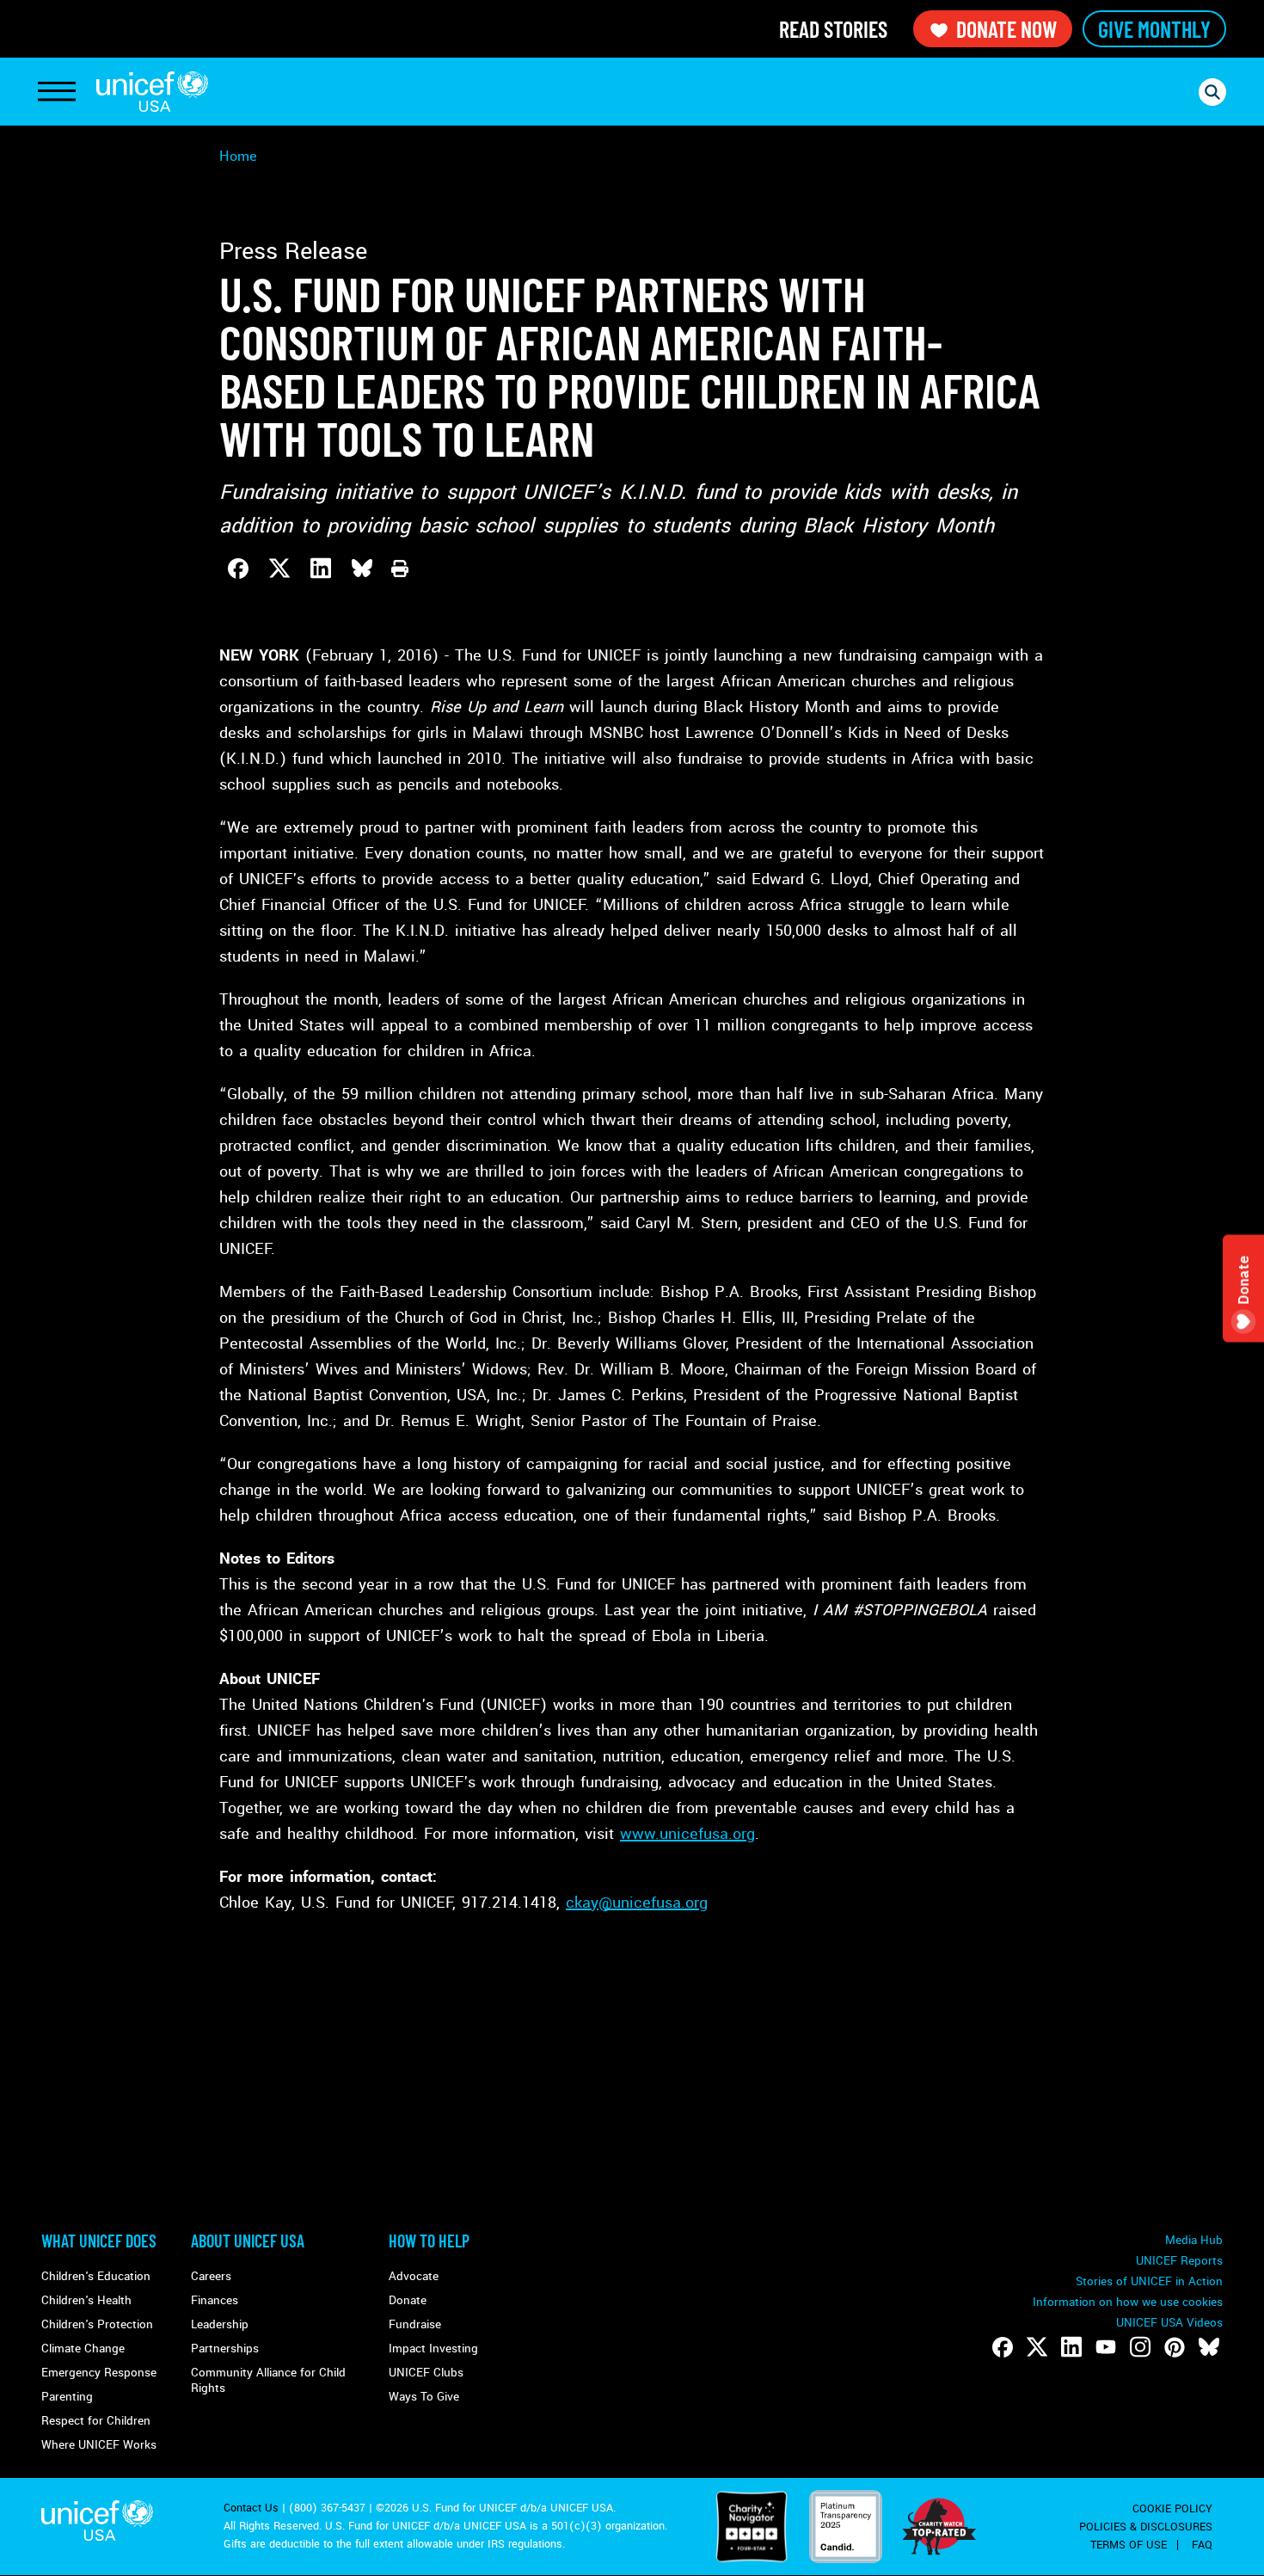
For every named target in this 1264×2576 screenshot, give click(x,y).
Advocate (414, 2276)
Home (238, 156)
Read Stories (833, 29)
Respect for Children (96, 2421)
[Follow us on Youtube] (1106, 2347)
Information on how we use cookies (1128, 2302)
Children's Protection (97, 2324)
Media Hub (1194, 2240)
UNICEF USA (152, 92)
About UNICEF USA (248, 2241)
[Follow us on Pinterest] (1175, 2347)
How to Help (429, 2241)
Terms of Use (1129, 2545)
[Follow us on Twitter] (1037, 2347)
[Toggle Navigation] (57, 92)
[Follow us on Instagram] (1140, 2347)
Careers (211, 2276)
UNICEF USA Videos (1169, 2323)
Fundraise (415, 2324)
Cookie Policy (1172, 2509)
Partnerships (225, 2349)
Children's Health (86, 2300)
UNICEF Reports (1179, 2261)
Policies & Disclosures (1146, 2527)
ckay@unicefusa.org (637, 1903)
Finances (215, 2300)
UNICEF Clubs (426, 2373)
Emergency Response (99, 2373)
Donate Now (1006, 29)
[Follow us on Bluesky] (1209, 2347)
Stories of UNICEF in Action (1149, 2281)
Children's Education (96, 2276)
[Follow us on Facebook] (1003, 2347)
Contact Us (251, 2508)
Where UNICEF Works (99, 2445)
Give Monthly (1154, 29)
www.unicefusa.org (687, 1834)
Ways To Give (424, 2397)
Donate (408, 2300)
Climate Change (83, 2349)
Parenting (67, 2397)
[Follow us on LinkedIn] (1071, 2347)
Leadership (220, 2324)
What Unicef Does (99, 2241)
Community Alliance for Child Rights (268, 2380)
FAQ (1202, 2545)
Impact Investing (433, 2349)
